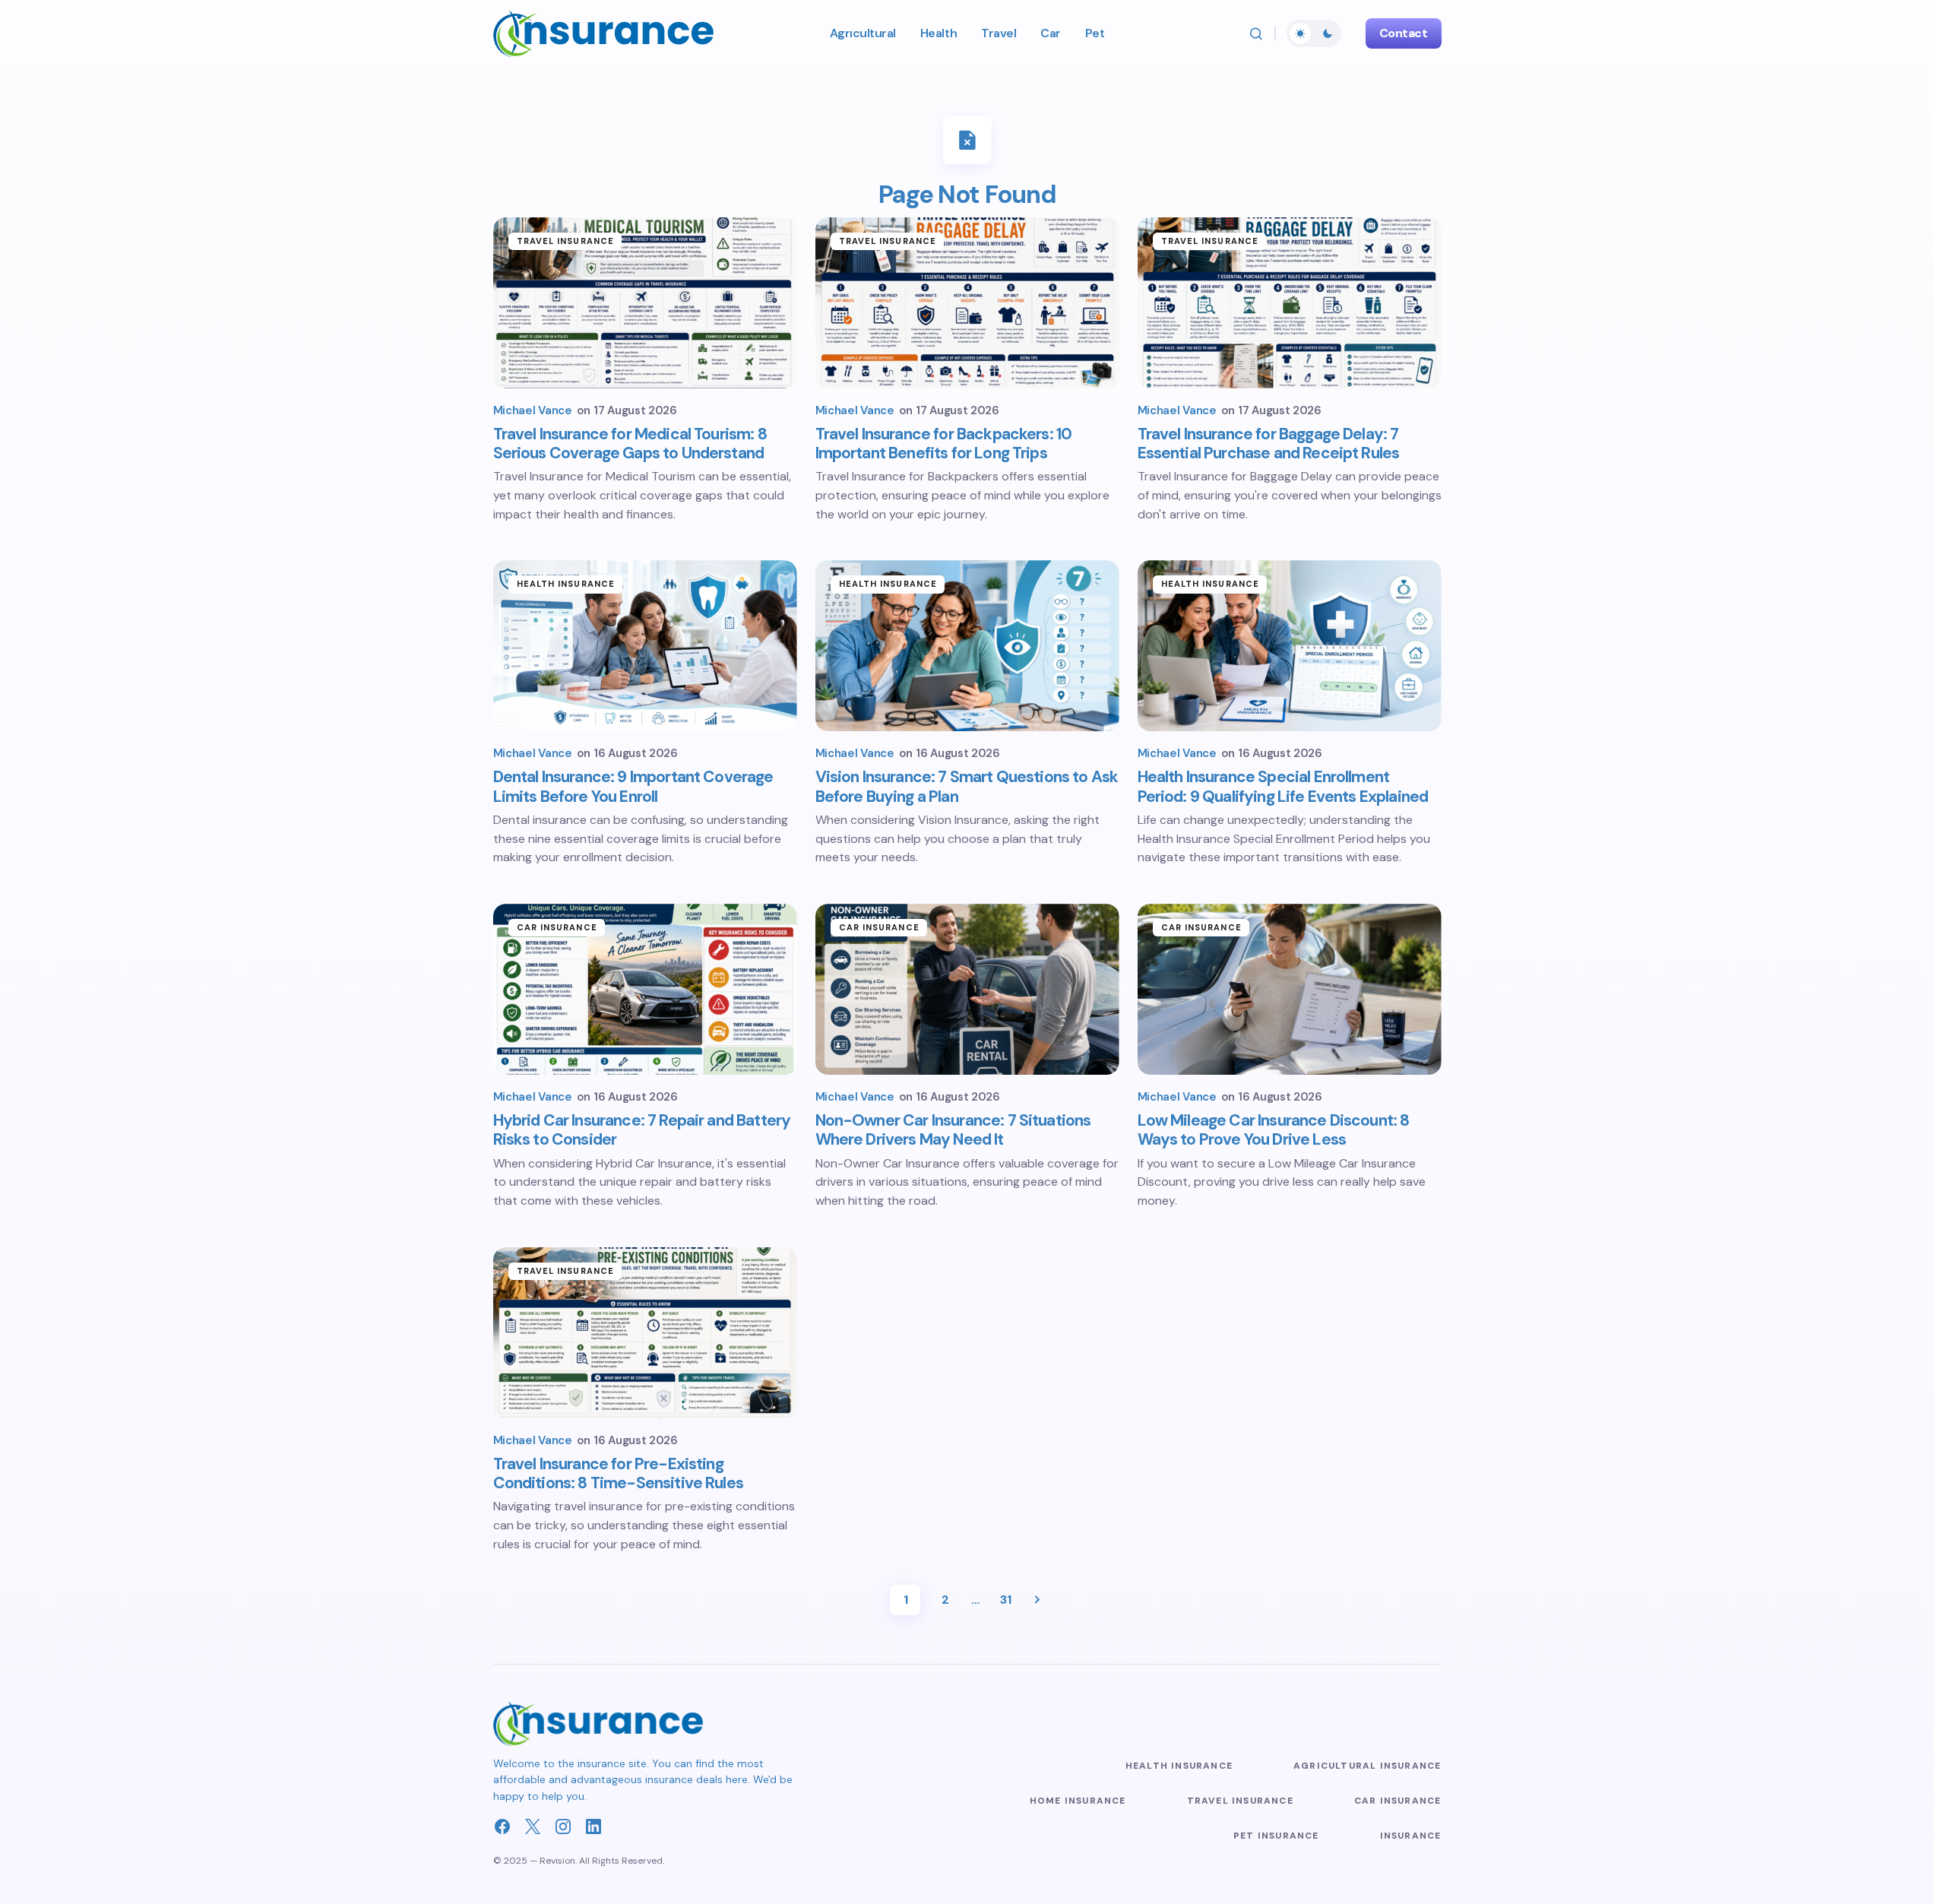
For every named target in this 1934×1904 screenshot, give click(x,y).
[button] (1256, 33)
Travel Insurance (566, 241)
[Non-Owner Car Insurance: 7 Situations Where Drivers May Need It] (967, 989)
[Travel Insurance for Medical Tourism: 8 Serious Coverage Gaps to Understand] (645, 303)
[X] (533, 1826)
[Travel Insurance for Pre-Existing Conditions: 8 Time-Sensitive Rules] (645, 1333)
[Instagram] (563, 1826)
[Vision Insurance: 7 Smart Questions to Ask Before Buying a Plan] (967, 646)
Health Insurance (566, 584)
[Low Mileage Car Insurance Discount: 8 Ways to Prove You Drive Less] (1290, 989)
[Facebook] (502, 1826)
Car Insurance (557, 927)
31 (1005, 1600)
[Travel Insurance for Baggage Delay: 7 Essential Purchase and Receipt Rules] (1290, 303)
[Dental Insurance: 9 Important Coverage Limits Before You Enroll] (645, 646)
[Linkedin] (593, 1826)
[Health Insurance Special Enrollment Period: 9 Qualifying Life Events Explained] (1290, 646)
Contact (1404, 33)
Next (1037, 1600)
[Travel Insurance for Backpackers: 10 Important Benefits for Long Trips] (967, 303)
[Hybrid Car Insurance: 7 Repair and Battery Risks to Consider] (645, 989)
